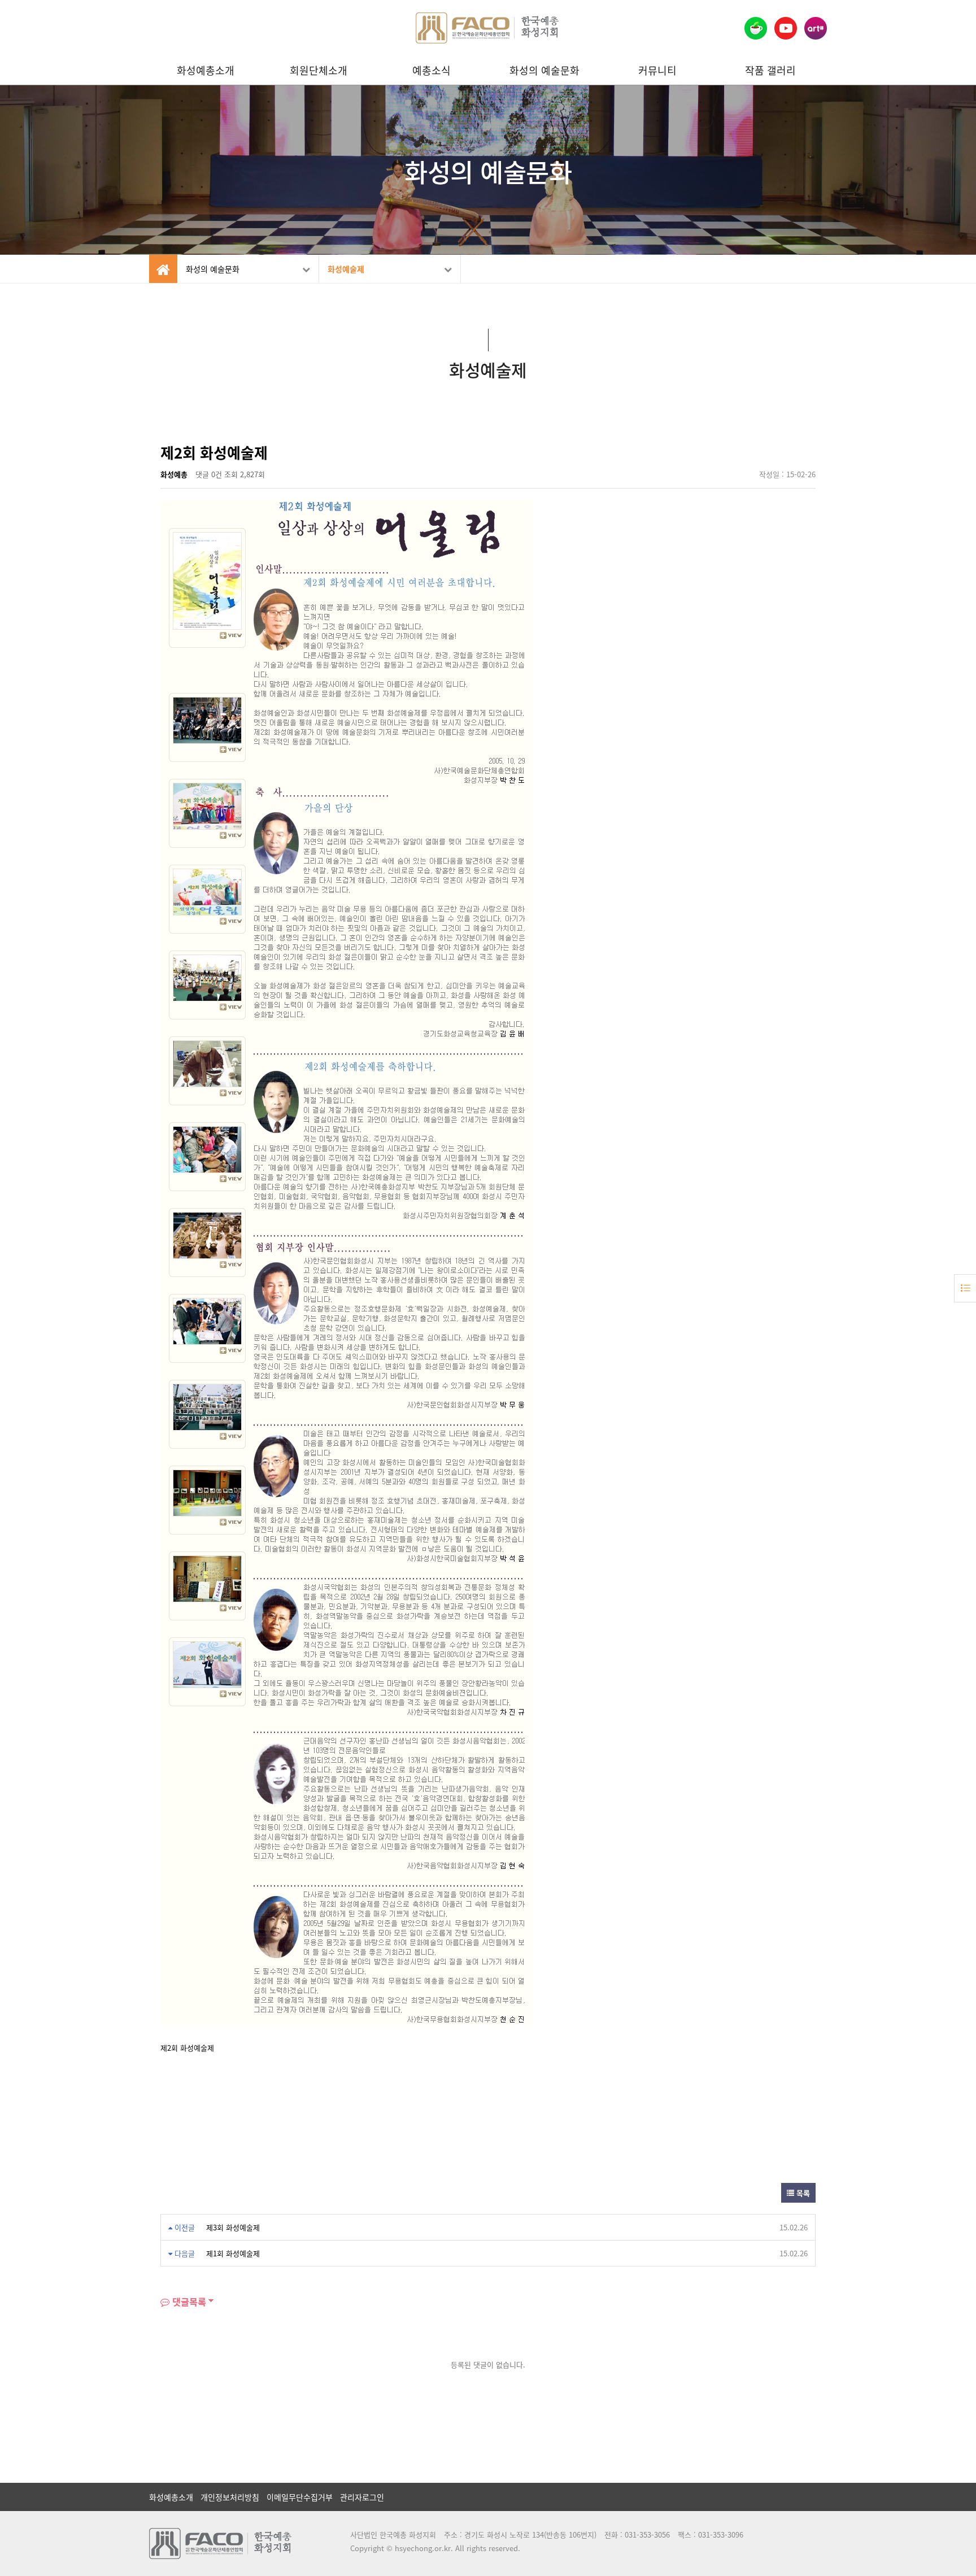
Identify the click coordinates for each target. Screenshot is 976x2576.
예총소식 (432, 70)
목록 (802, 2193)
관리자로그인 (362, 2497)
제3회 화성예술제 (233, 2227)
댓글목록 (188, 2302)
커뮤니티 (657, 70)
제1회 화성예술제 (233, 2253)
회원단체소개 (319, 70)
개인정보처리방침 (230, 2497)
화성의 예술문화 (544, 70)
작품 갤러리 (770, 70)
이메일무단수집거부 (300, 2497)
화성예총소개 (206, 70)
